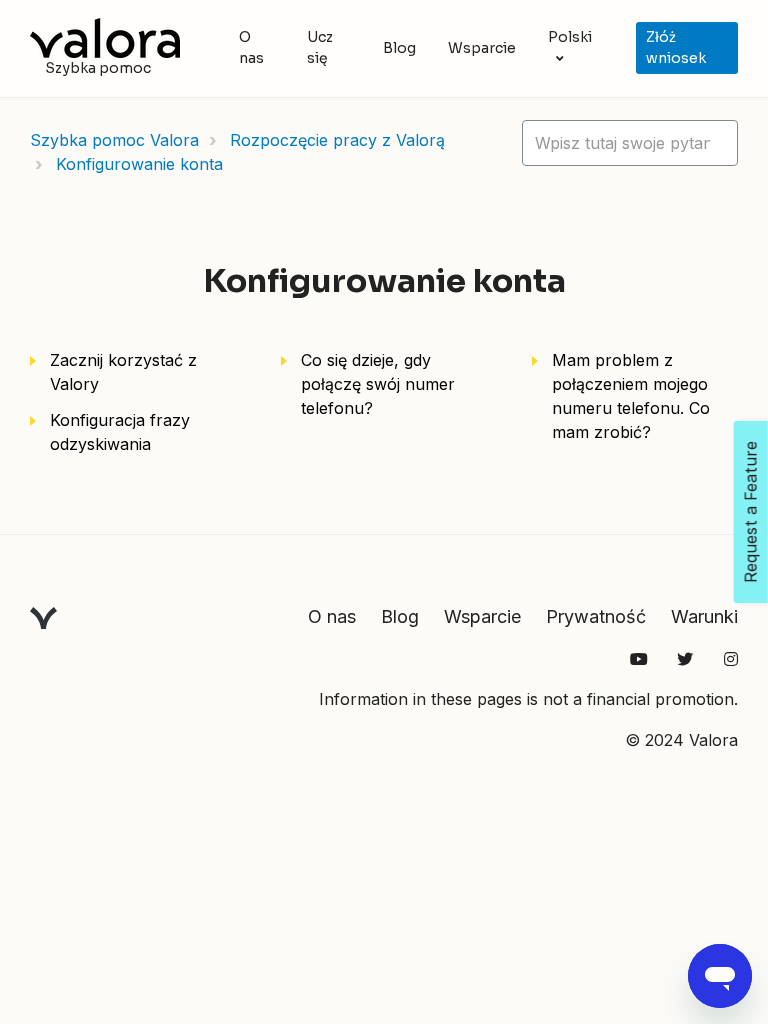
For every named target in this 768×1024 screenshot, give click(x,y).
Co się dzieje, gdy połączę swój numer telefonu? (378, 384)
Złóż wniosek (676, 47)
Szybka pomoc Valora (114, 140)
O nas (251, 47)
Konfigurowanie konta (139, 164)
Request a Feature (751, 512)
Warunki (704, 616)
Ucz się (320, 47)
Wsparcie (482, 48)
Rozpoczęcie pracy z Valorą (337, 140)
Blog (399, 48)
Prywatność (596, 616)
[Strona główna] (105, 38)
